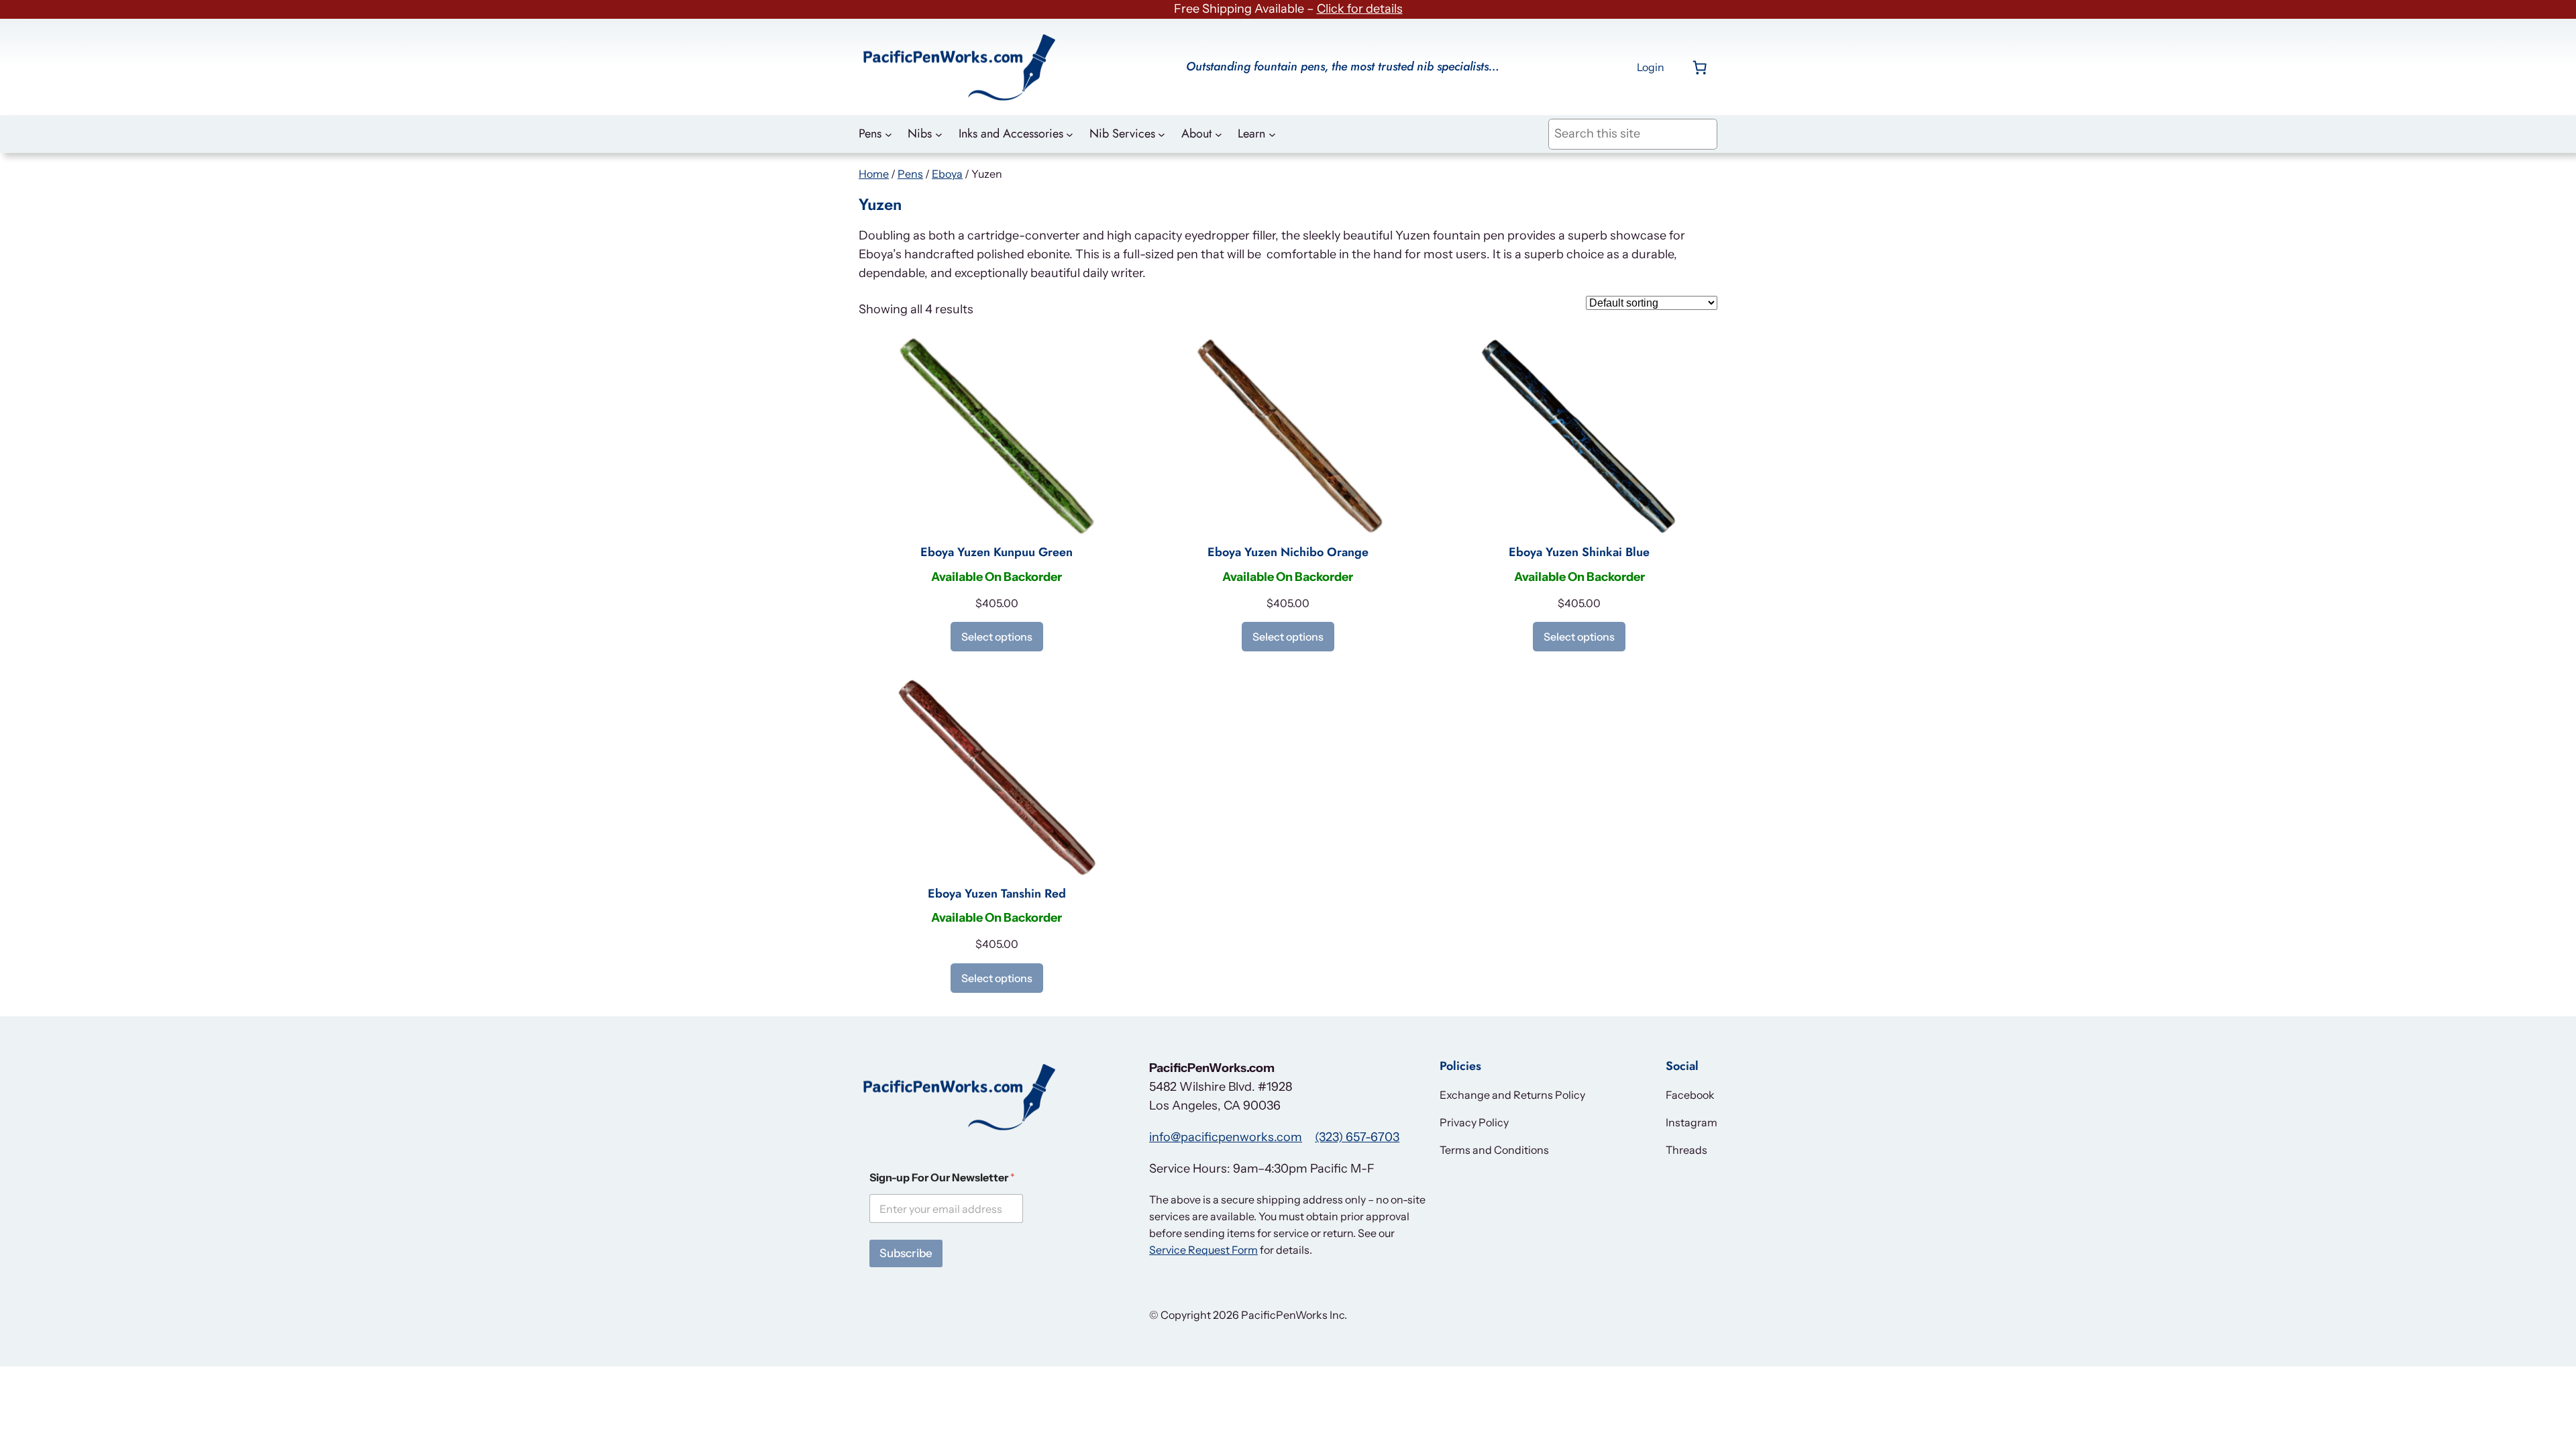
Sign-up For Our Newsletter (942, 1178)
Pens (910, 174)
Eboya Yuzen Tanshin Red (997, 894)
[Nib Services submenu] (1162, 135)
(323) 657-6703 (1357, 1137)
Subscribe (906, 1253)
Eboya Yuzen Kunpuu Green (997, 553)
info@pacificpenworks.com (1226, 1137)
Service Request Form (1203, 1250)
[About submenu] (1219, 135)
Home (874, 174)
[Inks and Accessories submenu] (1070, 135)
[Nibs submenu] (939, 135)
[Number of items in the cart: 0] (1700, 67)
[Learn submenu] (1272, 135)
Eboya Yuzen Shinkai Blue (1579, 553)
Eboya (947, 174)
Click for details (1360, 9)
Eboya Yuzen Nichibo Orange (1288, 553)
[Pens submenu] (889, 135)
